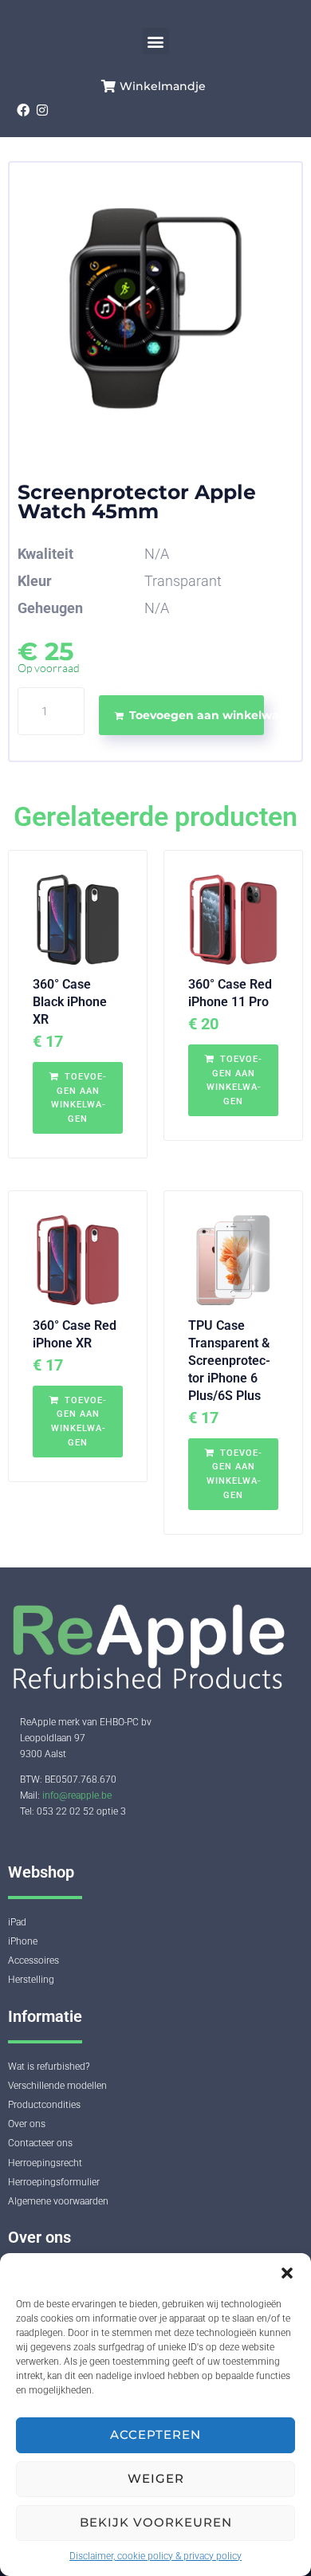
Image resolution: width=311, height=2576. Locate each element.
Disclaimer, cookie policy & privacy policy (155, 2556)
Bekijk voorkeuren (156, 2522)
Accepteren (155, 2434)
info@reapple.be (77, 1795)
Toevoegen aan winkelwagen (197, 715)
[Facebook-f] (23, 110)
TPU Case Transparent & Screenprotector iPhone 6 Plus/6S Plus (229, 1361)
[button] (287, 2273)
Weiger (156, 2478)
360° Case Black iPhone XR (70, 1002)
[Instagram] (43, 110)
